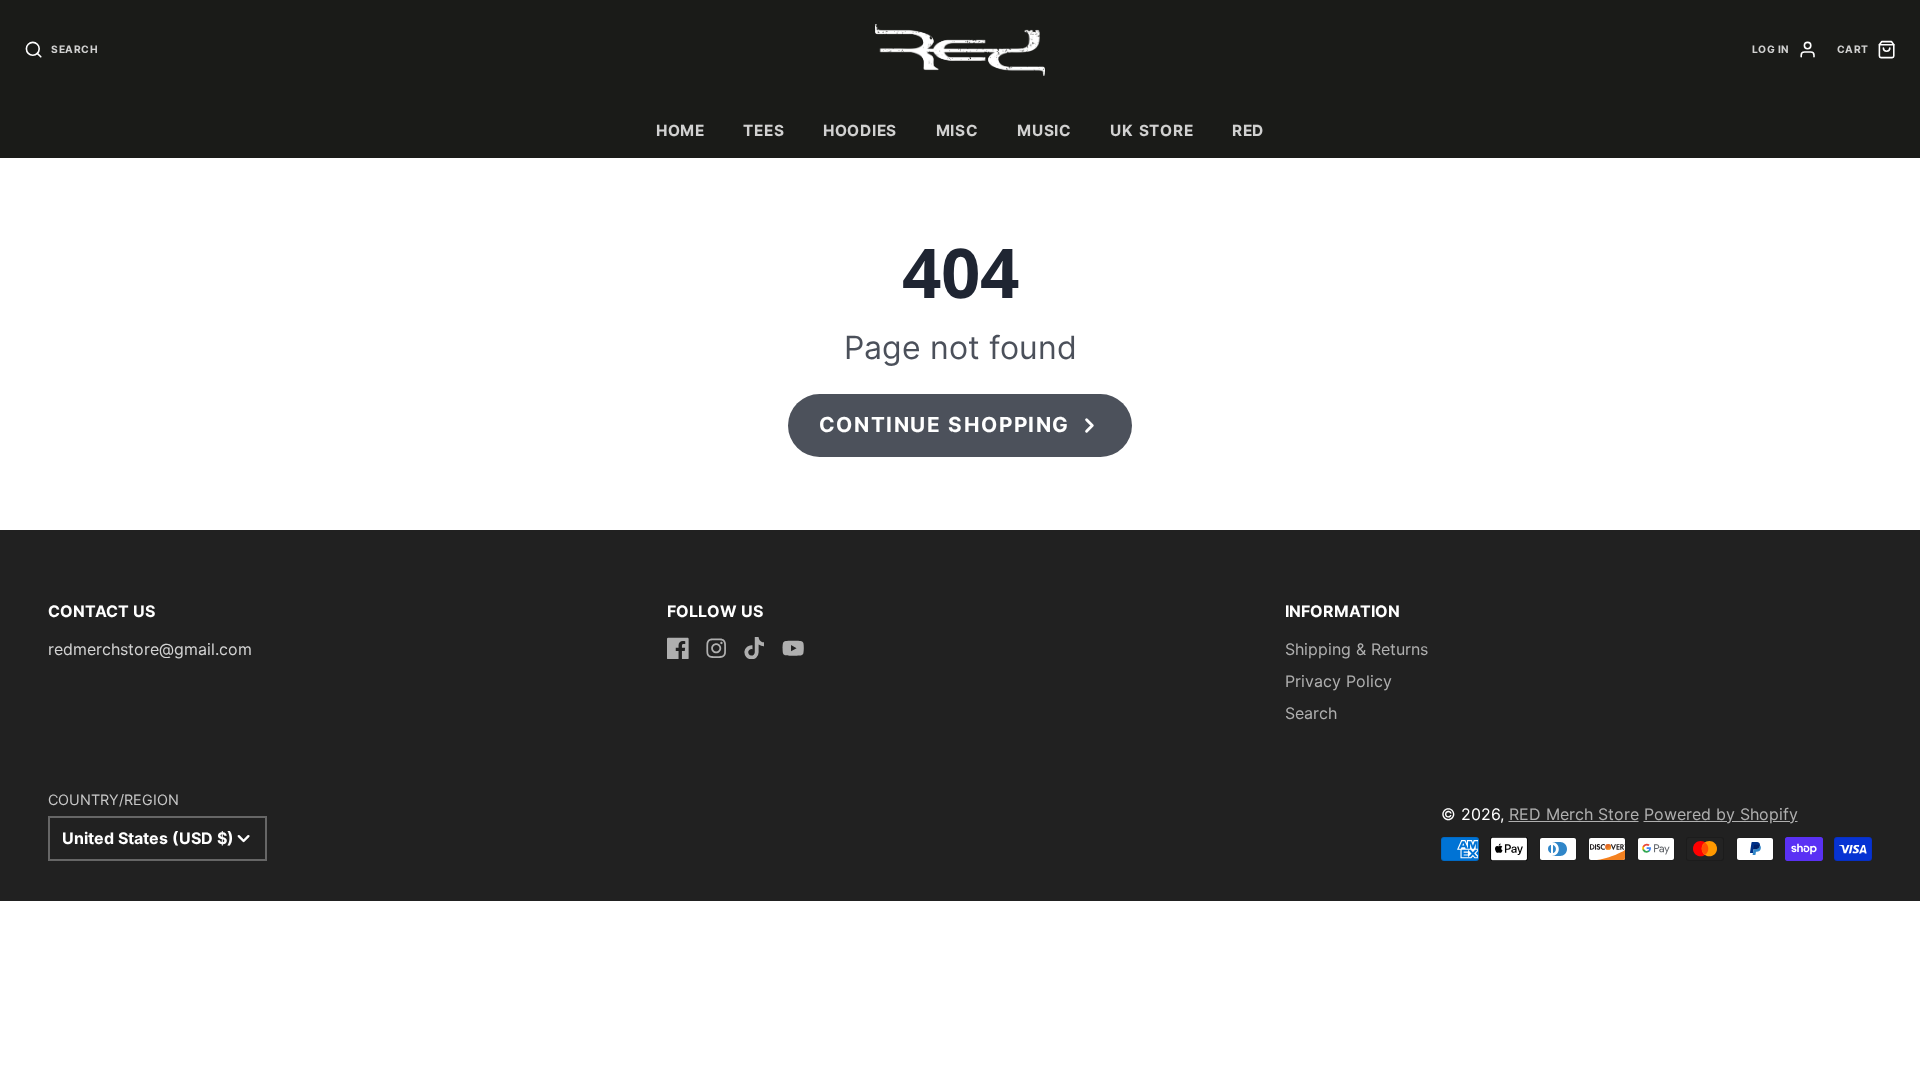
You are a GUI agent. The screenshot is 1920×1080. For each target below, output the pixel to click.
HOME (680, 130)
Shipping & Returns (1356, 649)
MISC (957, 130)
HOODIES (860, 130)
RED (1248, 130)
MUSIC (1044, 130)
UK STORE (1151, 130)
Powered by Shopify (1721, 814)
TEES (763, 130)
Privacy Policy (1338, 681)
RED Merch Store (1574, 814)
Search (1311, 713)
